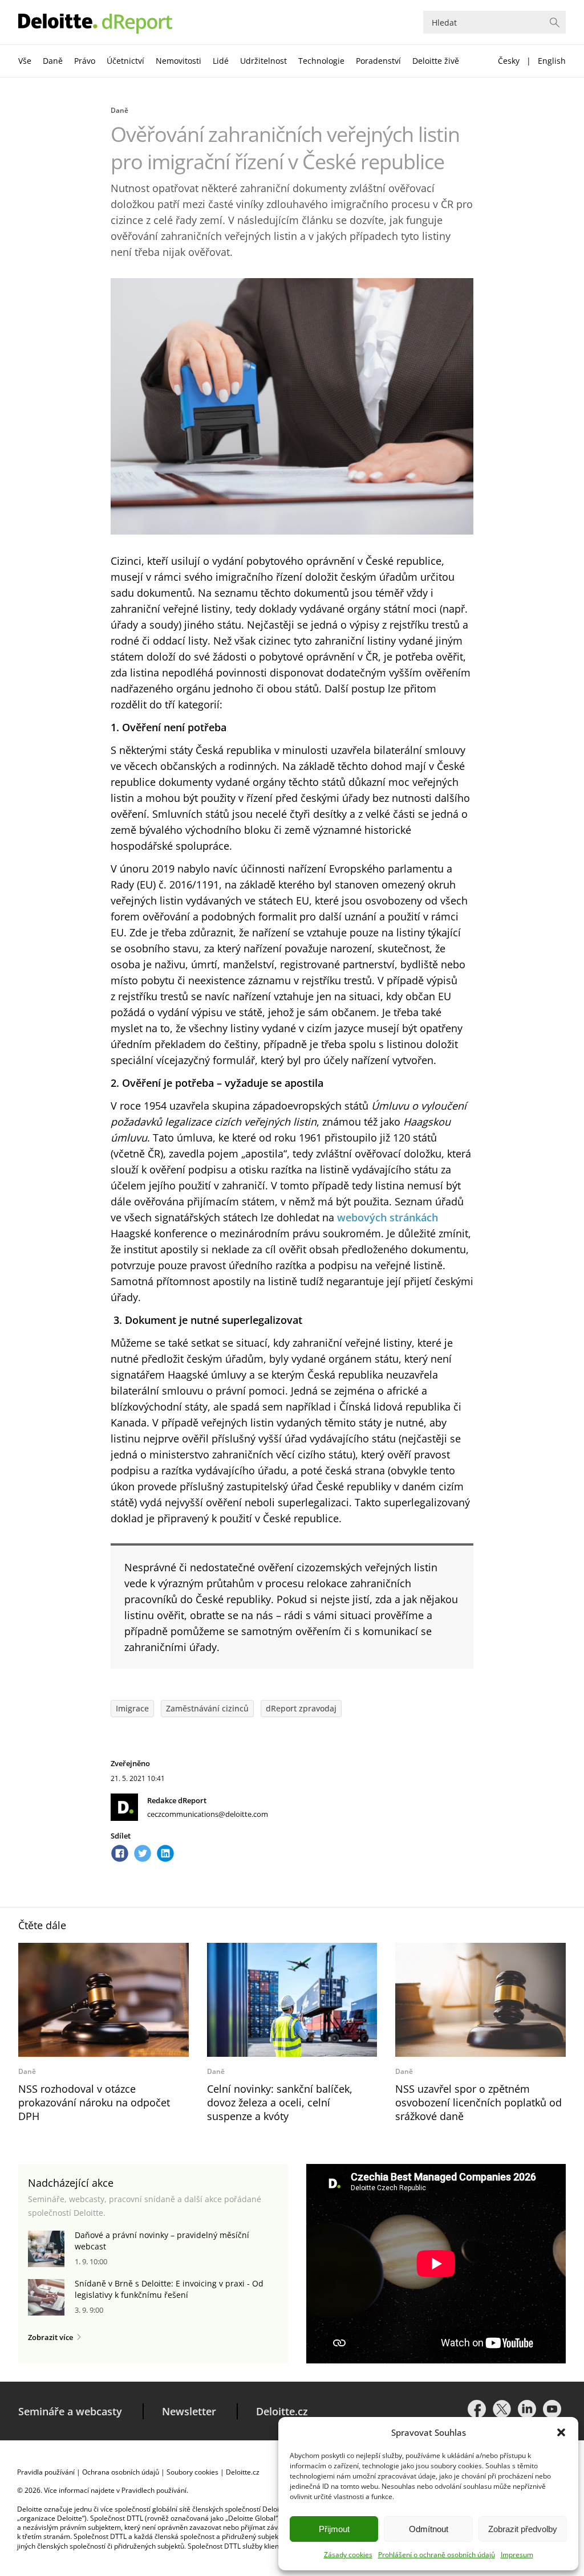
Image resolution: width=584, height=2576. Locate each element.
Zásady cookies (348, 2555)
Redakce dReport (177, 1800)
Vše (25, 61)
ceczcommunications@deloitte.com (208, 1814)
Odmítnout (429, 2529)
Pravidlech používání (154, 2490)
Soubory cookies (192, 2472)
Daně (53, 61)
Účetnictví (125, 61)
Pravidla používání (46, 2472)
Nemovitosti (179, 61)
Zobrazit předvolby (523, 2529)
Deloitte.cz (282, 2411)
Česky (509, 61)
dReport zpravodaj (301, 1708)
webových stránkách (388, 1217)
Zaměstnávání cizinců (207, 1708)
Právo (85, 61)
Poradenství (378, 61)
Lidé (221, 61)
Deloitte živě (436, 61)
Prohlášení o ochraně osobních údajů (437, 2555)
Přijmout (334, 2529)
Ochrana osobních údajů (121, 2472)
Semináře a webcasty (70, 2411)
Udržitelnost (263, 61)
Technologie (321, 61)
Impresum (517, 2555)
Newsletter (189, 2411)
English (552, 61)
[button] (561, 2432)
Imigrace (132, 1708)
